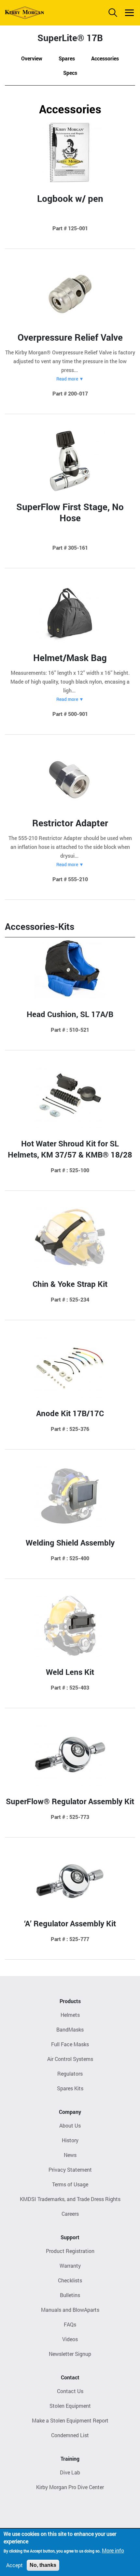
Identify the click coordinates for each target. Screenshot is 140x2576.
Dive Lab (70, 2472)
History (70, 2140)
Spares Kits (70, 2088)
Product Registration (70, 2251)
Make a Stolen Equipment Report (70, 2420)
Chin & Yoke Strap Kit (70, 1284)
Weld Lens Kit (70, 1672)
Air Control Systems (70, 2059)
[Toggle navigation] (129, 13)
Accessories (105, 58)
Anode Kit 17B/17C (70, 1413)
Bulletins (70, 2295)
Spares (67, 58)
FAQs (70, 2324)
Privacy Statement (70, 2170)
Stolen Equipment (70, 2406)
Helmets (70, 2015)
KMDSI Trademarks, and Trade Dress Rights (70, 2199)
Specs (70, 73)
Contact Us (70, 2391)
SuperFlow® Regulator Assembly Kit (70, 1801)
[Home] (24, 13)
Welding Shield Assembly (70, 1543)
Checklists (70, 2280)
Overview (32, 58)
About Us (70, 2125)
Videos (70, 2339)
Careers (70, 2214)
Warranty (70, 2266)
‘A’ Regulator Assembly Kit (70, 1923)
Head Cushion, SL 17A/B (70, 1014)
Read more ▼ (70, 379)
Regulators (70, 2074)
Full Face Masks (70, 2044)
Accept (14, 2565)
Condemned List (70, 2435)
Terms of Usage (70, 2184)
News (70, 2155)
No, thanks (43, 2565)
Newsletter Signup (70, 2354)
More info (113, 2550)
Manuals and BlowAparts (70, 2310)
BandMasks (70, 2029)
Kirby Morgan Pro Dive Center (70, 2487)
